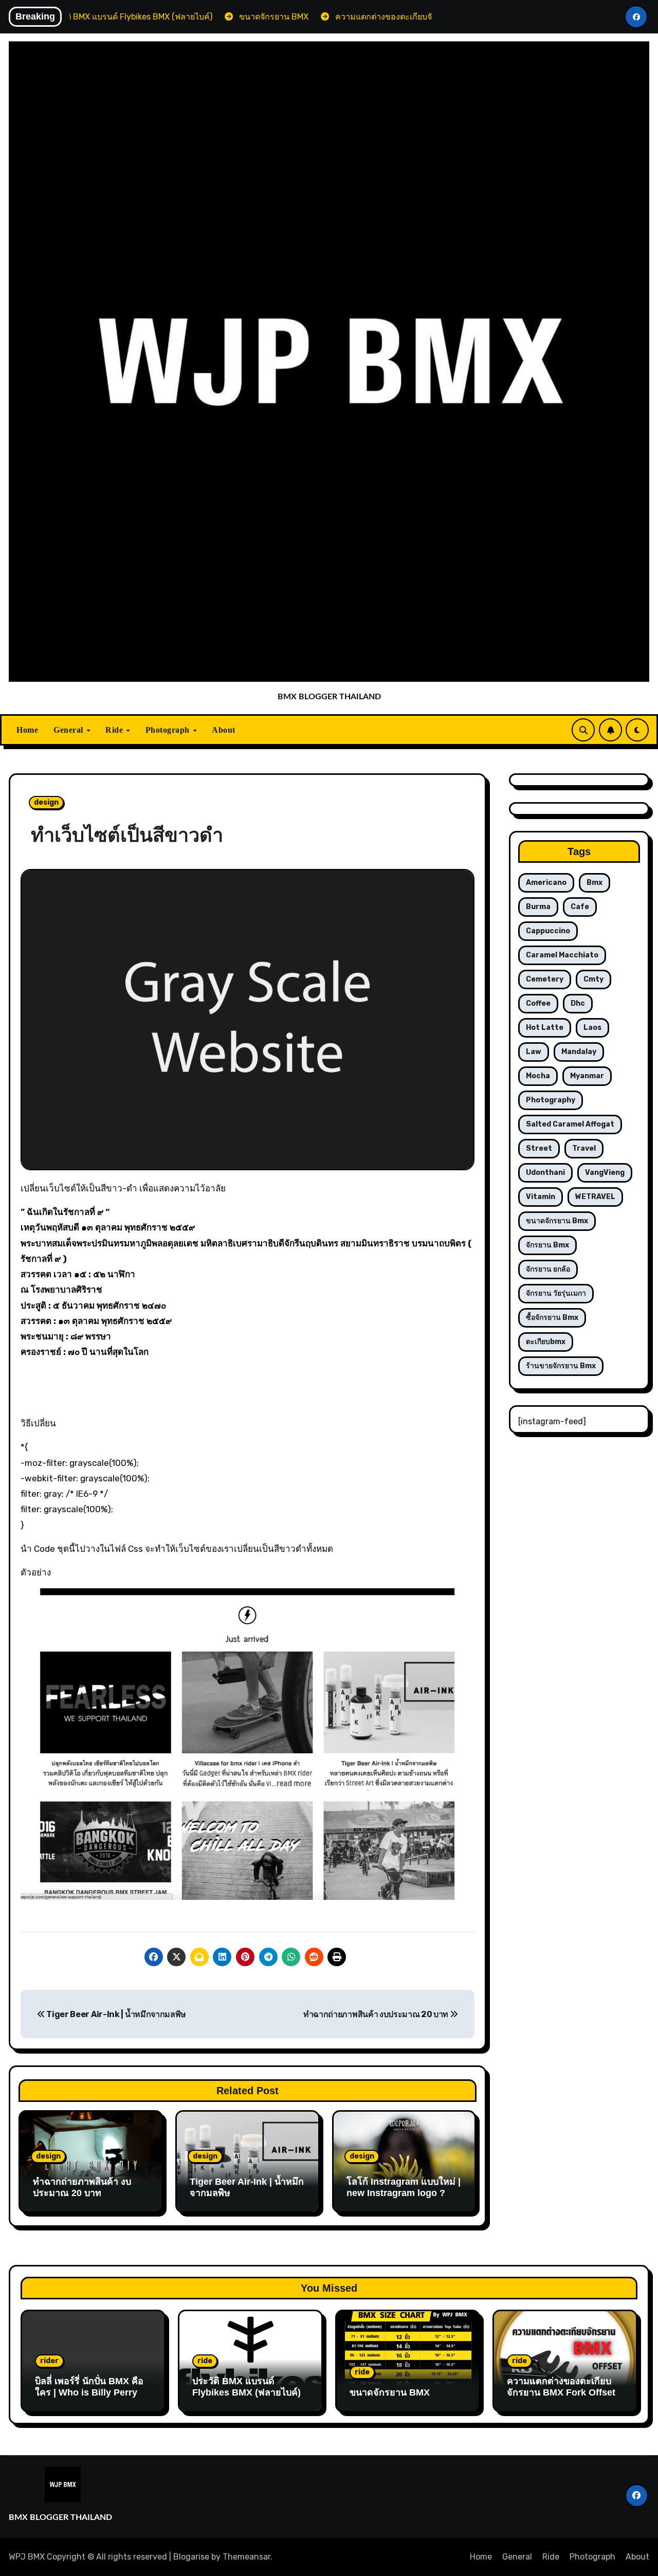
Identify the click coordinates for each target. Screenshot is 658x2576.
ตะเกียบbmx (546, 1342)
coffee (538, 1003)
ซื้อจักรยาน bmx (552, 1318)
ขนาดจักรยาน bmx (557, 1221)
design (46, 802)
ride (205, 2361)
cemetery (545, 979)
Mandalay (579, 1052)
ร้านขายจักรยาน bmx (561, 1366)
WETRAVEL (595, 1197)
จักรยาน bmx (547, 1245)
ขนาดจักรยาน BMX (390, 2392)
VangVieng (605, 1173)
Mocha (538, 1076)
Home (27, 730)
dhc (578, 1003)
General (69, 730)
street (539, 1148)
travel (584, 1148)
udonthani (545, 1173)
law (534, 1052)
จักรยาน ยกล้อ (548, 1269)
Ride (115, 730)
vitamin (541, 1197)
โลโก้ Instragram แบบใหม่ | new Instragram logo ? (404, 2187)
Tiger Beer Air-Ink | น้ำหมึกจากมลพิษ (116, 2014)
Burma (538, 907)
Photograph (169, 730)
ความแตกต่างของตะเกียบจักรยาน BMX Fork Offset (561, 2387)
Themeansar (246, 2557)
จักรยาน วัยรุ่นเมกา (556, 1293)
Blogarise (191, 2557)
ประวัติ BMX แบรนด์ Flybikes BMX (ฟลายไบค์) (246, 2387)
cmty (593, 979)
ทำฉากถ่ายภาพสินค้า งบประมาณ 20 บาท (377, 2014)
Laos (592, 1028)
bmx (595, 883)
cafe (580, 907)
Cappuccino (548, 931)
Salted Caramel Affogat (570, 1124)
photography (551, 1100)
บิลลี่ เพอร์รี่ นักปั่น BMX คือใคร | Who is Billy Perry (89, 2387)
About (224, 730)
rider (49, 2361)
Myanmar (587, 1076)
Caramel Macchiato (562, 955)
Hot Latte (545, 1028)
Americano (546, 883)
